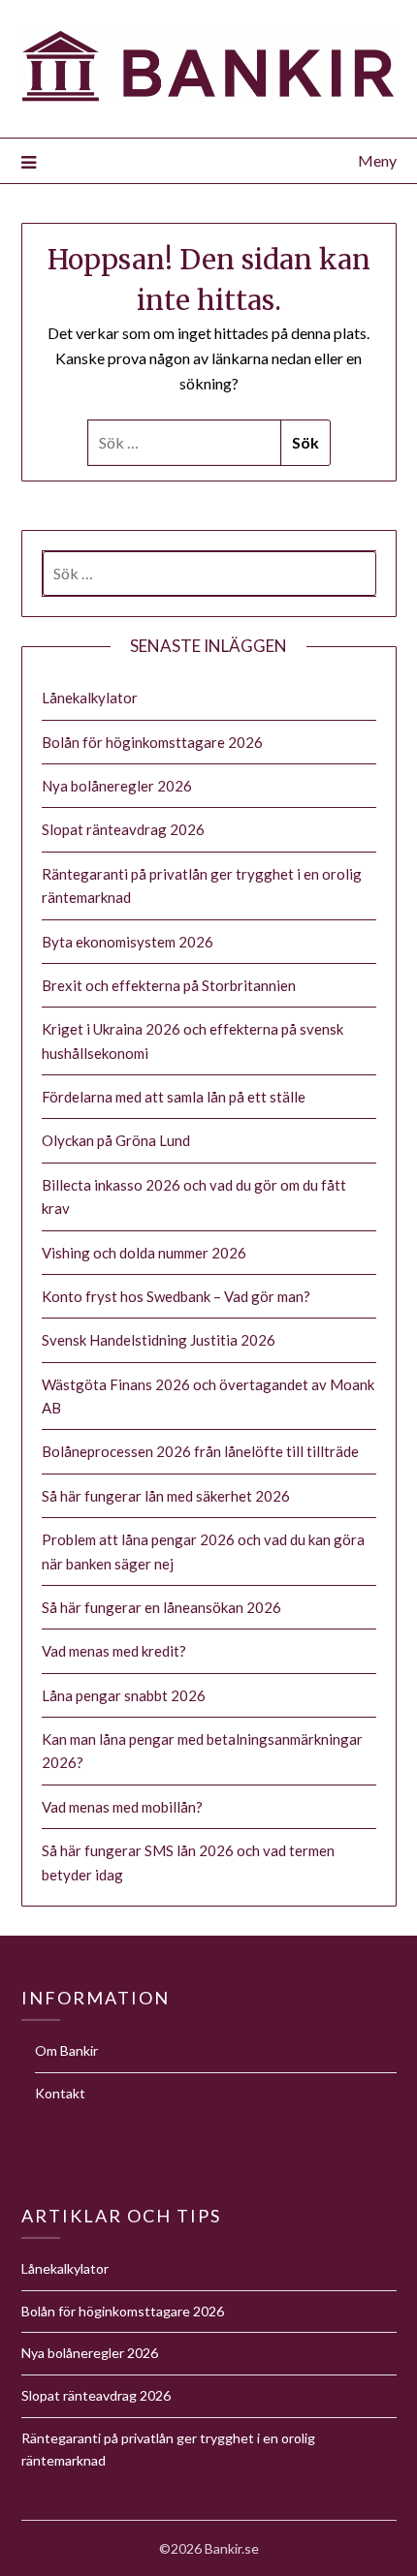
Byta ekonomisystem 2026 (128, 942)
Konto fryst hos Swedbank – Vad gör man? (176, 1296)
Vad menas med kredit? (114, 1651)
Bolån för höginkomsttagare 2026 (152, 742)
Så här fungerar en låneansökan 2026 (161, 1607)
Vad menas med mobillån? (122, 1807)
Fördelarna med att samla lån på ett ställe (174, 1097)
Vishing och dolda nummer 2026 (144, 1253)
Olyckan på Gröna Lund (116, 1140)
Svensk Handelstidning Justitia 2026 (159, 1340)
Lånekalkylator (90, 698)
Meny (377, 160)
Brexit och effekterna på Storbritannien (169, 985)
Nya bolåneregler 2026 (117, 786)
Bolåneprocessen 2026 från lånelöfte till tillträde (200, 1451)
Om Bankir (66, 2050)
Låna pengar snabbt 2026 (124, 1695)
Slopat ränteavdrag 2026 (123, 829)
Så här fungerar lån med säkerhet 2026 (166, 1496)
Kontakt (60, 2093)
